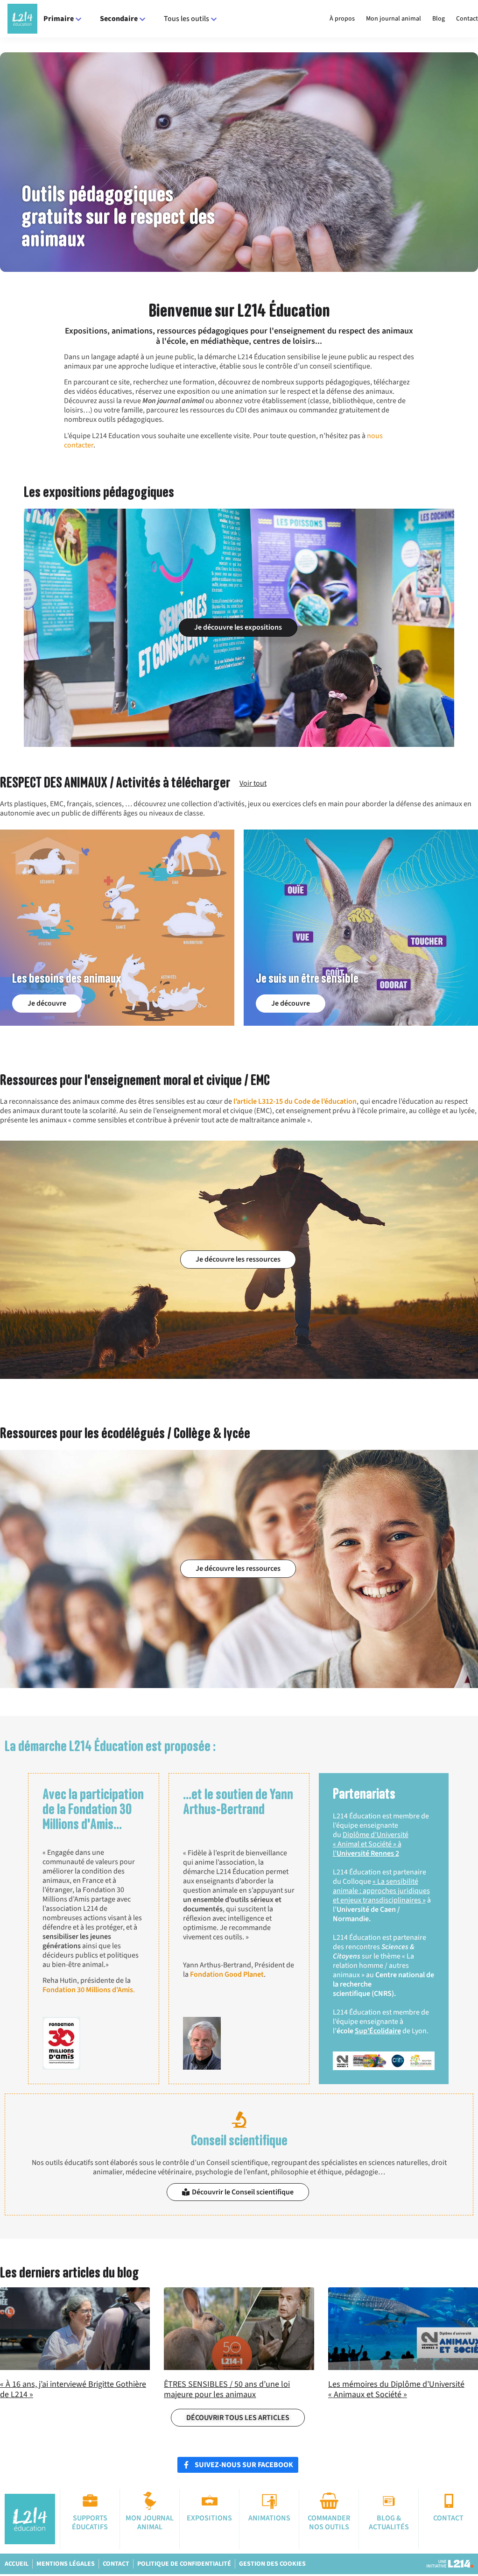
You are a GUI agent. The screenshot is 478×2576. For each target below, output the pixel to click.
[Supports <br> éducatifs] (90, 2501)
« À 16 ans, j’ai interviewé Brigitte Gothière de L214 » (73, 2389)
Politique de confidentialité (184, 2564)
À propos (342, 19)
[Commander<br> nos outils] (329, 2501)
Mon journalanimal (150, 2523)
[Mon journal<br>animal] (150, 2501)
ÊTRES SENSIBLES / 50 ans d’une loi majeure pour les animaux (227, 2389)
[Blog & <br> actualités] (389, 2501)
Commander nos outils (329, 2523)
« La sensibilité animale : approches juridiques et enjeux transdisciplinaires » (381, 1891)
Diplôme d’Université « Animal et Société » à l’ (371, 1844)
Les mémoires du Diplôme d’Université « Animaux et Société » (396, 2389)
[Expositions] (210, 2501)
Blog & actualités (389, 2523)
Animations (269, 2518)
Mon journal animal (394, 19)
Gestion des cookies (272, 2564)
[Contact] (449, 2501)
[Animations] (269, 2501)
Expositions (209, 2518)
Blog (439, 19)
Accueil (17, 2564)
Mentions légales (66, 2564)
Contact (467, 19)
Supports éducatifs (90, 2523)
